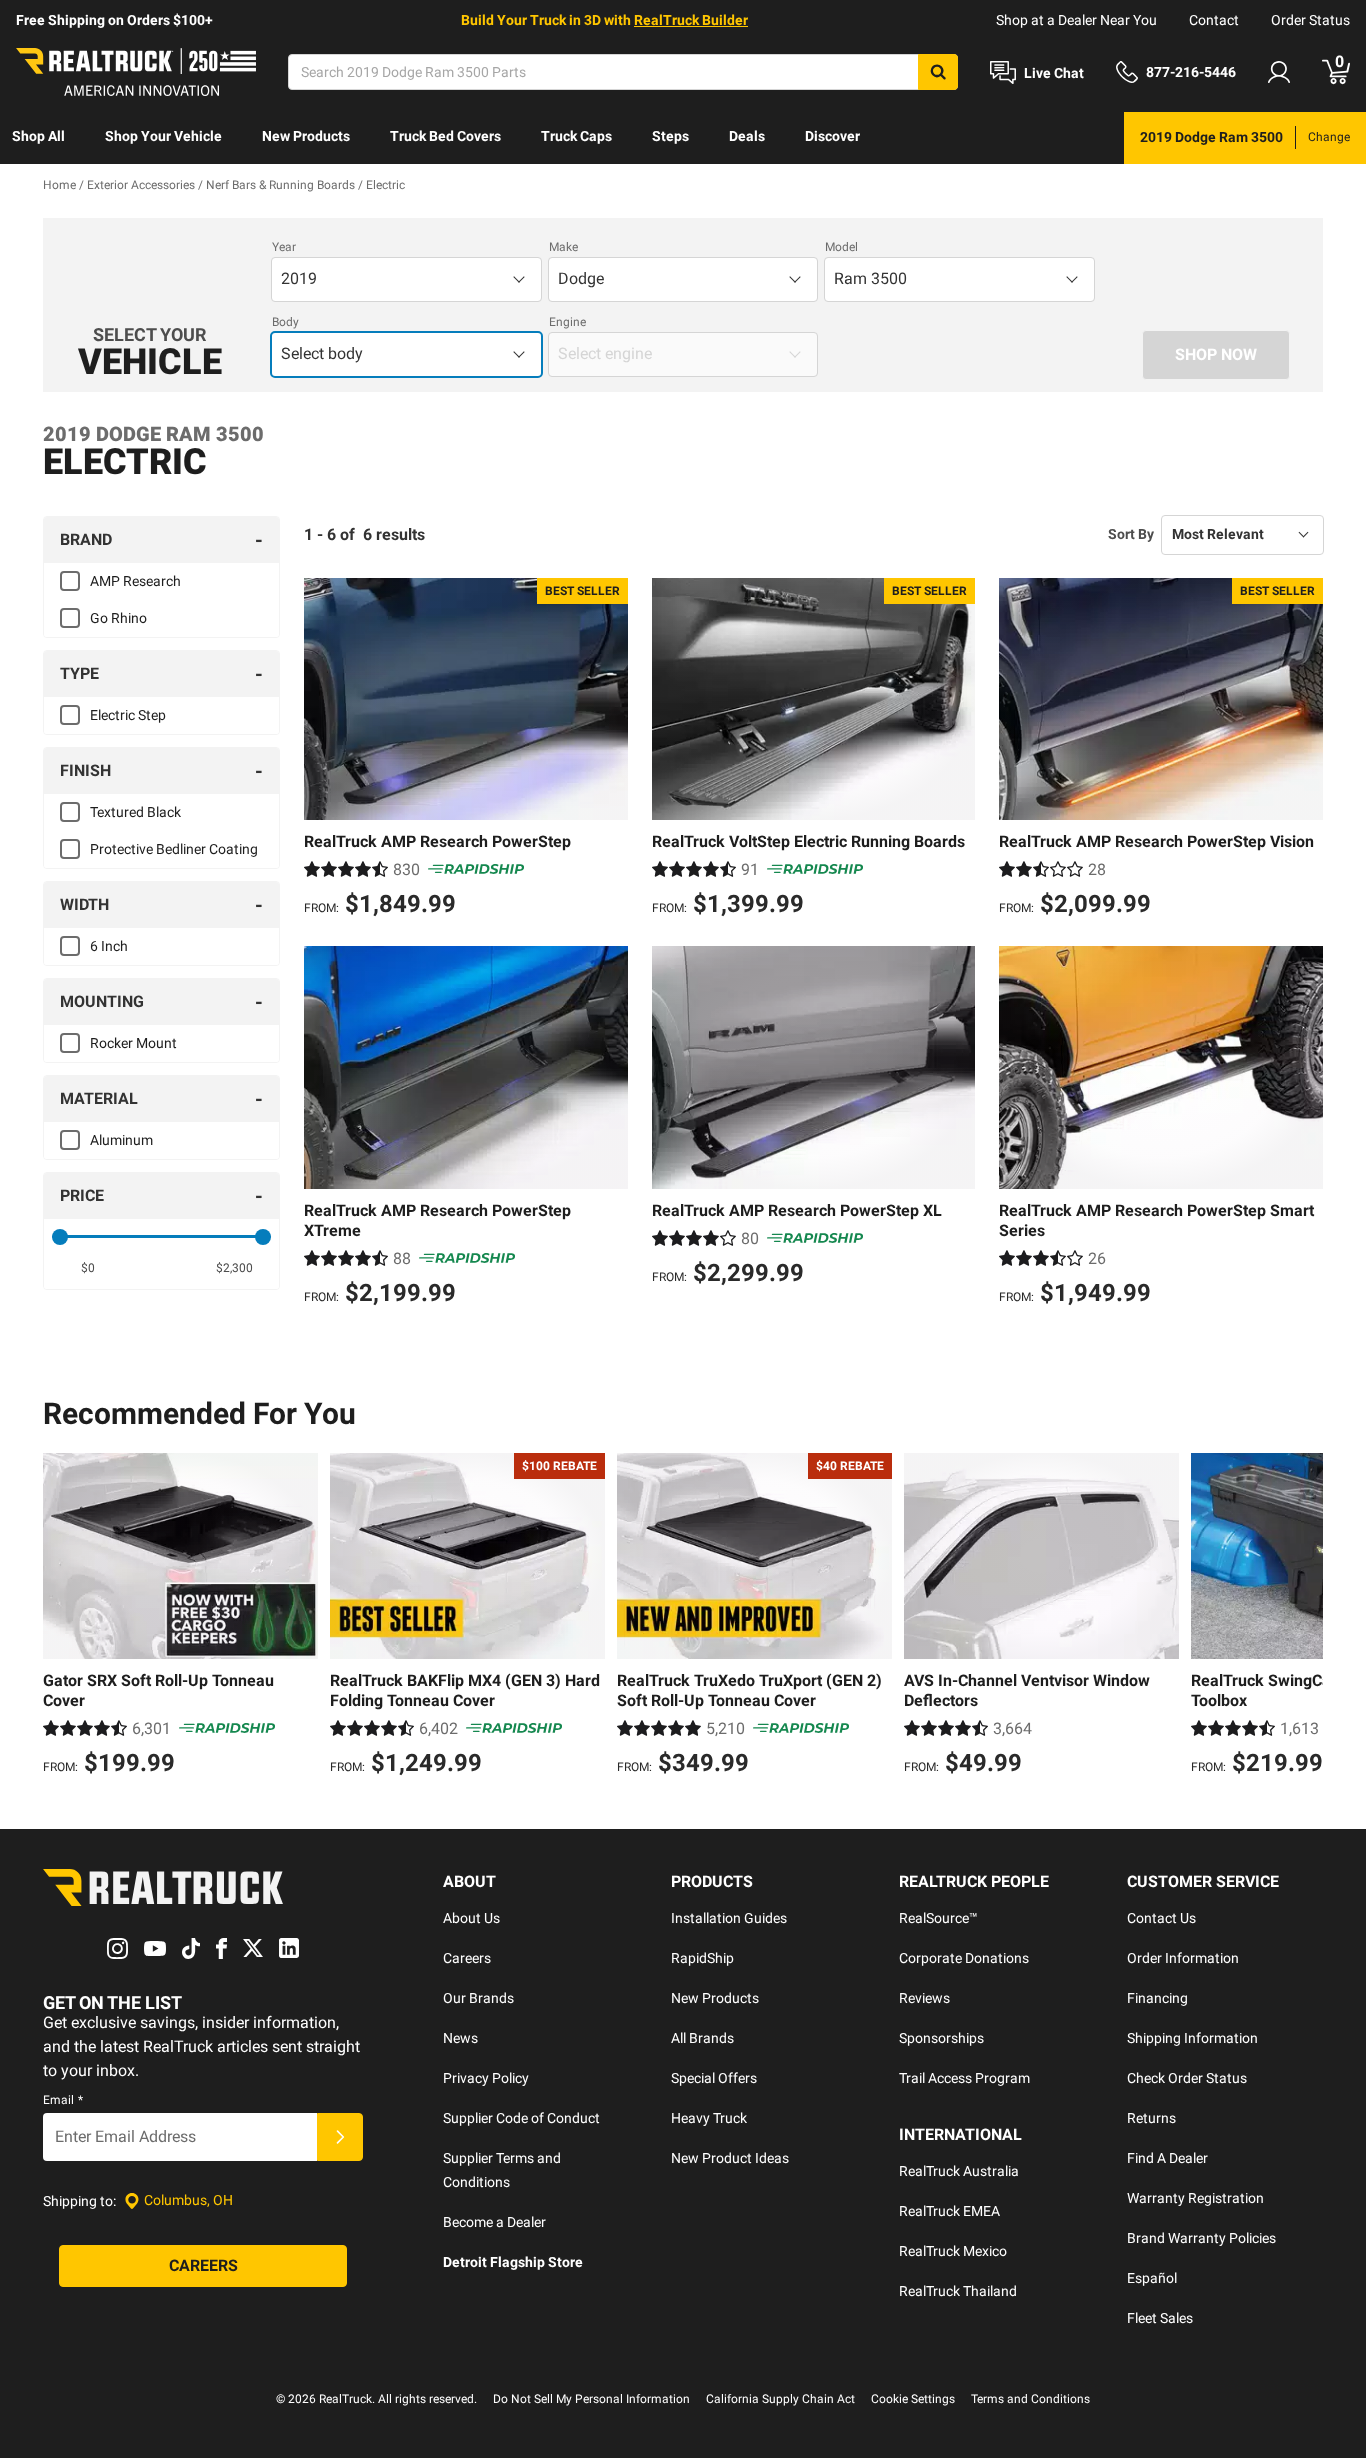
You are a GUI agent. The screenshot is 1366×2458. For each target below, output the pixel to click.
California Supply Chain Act (780, 2399)
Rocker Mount (133, 1043)
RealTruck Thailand (958, 2291)
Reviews (924, 1998)
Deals (747, 136)
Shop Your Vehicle (163, 136)
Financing (1157, 1998)
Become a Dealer (494, 2222)
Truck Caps (576, 136)
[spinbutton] (88, 1268)
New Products (306, 136)
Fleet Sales (1160, 2318)
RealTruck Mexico (953, 2251)
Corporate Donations (964, 1958)
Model (841, 247)
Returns (1151, 2118)
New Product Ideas (730, 2158)
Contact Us (1161, 1918)
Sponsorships (941, 2038)
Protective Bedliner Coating (174, 849)
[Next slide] (1303, 1617)
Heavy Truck (709, 2118)
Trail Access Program (964, 2078)
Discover (832, 136)
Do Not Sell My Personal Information (591, 2399)
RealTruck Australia (959, 2171)
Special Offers (714, 2078)
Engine (567, 322)
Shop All (38, 136)
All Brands (702, 2038)
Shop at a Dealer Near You (1076, 20)
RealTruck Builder (691, 20)
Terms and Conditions (1030, 2399)
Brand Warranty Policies (1201, 2238)
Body (285, 322)
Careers (467, 1958)
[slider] (60, 1237)
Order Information (1183, 1958)
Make (563, 247)
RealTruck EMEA (949, 2211)
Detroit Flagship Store (513, 2262)
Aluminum (121, 1140)
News (460, 2038)
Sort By (1131, 534)
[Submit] (340, 2137)
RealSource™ (938, 1918)
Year (284, 247)
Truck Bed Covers (445, 136)
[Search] (938, 72)
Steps (670, 136)
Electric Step (128, 715)
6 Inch (109, 946)
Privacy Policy (486, 2078)
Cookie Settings (913, 2399)
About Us (471, 1918)
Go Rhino (118, 618)
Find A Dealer (1167, 2158)
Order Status (1310, 20)
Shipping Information (1192, 2038)
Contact (1214, 20)
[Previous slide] (63, 1617)
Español (1152, 2278)
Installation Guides (729, 1918)
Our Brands (478, 1998)
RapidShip (702, 1958)
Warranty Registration (1195, 2198)
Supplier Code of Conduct (521, 2118)
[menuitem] (38, 138)
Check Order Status (1187, 2078)
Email (63, 2100)
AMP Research (135, 581)
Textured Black (135, 812)
